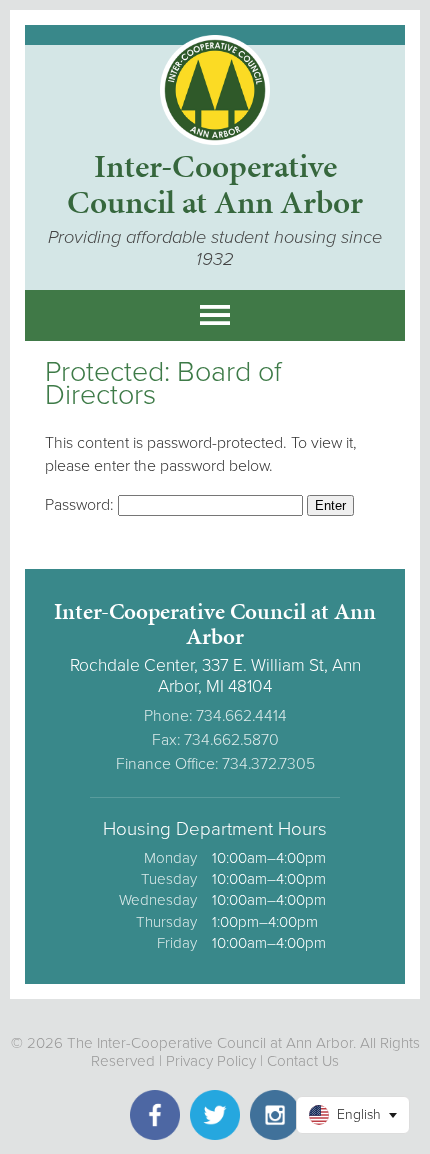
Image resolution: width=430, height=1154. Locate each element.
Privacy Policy (211, 1061)
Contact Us (303, 1061)
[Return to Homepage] (215, 140)
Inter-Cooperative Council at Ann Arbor (215, 184)
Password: (81, 505)
